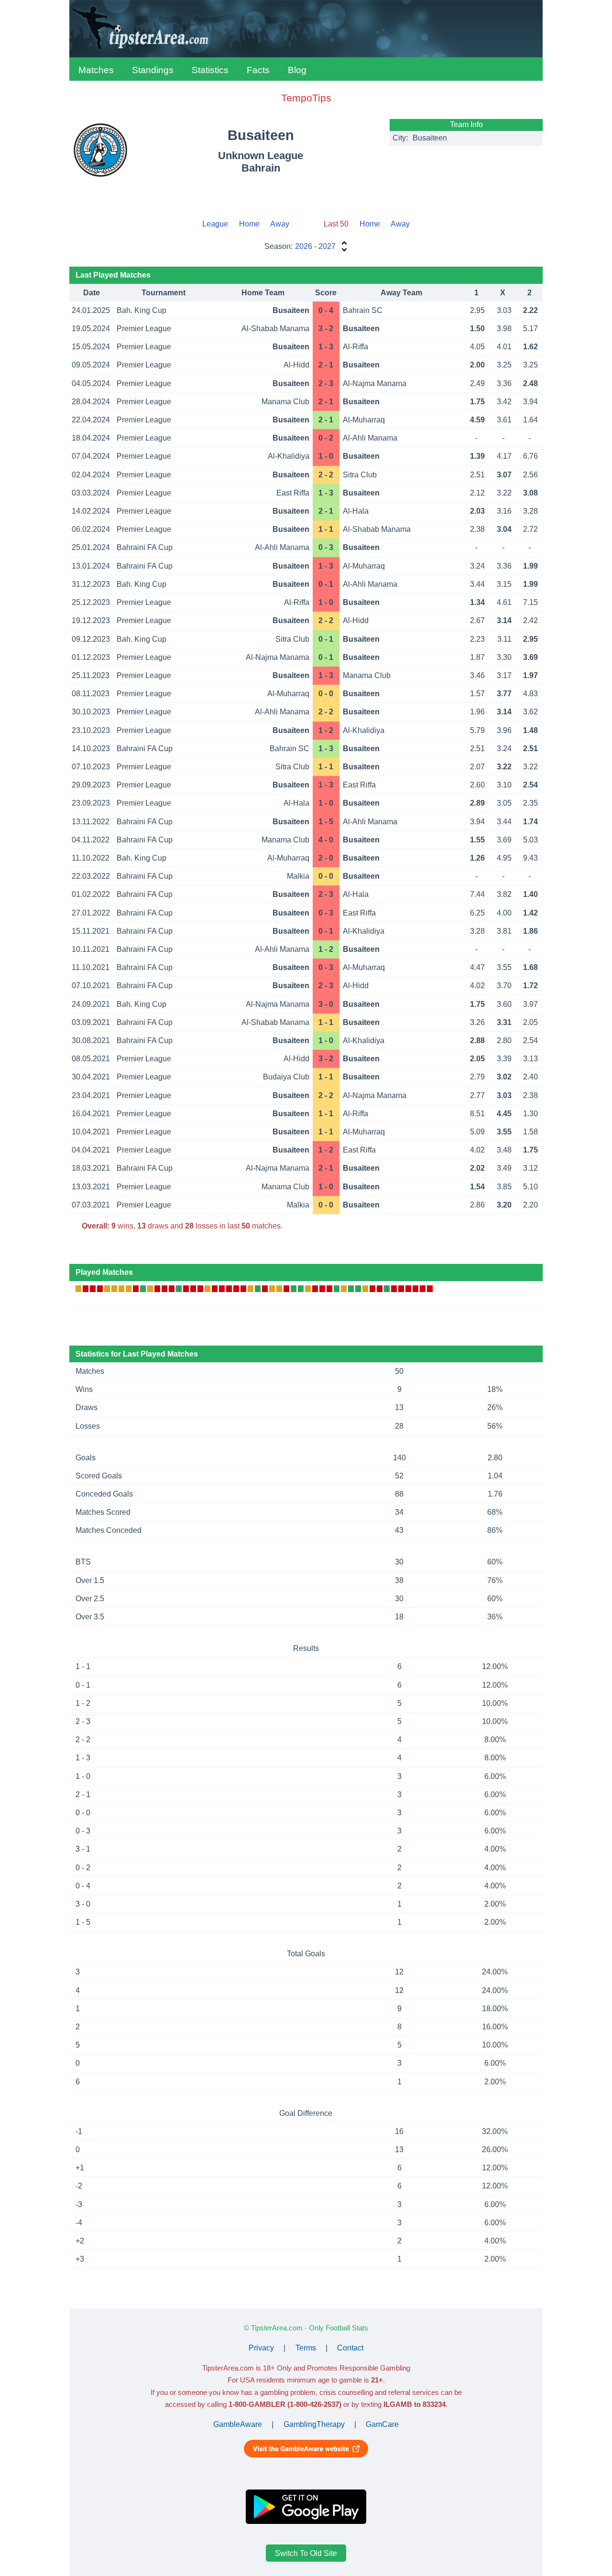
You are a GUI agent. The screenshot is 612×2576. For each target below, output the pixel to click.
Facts (258, 70)
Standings (153, 70)
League (215, 224)
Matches (96, 70)
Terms (306, 2348)
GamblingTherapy (314, 2424)
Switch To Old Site (306, 2553)
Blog (297, 70)
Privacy (261, 2348)
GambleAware (238, 2424)
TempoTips (306, 98)
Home (249, 224)
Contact (350, 2348)
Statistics (210, 70)
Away (280, 224)
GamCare (382, 2424)
